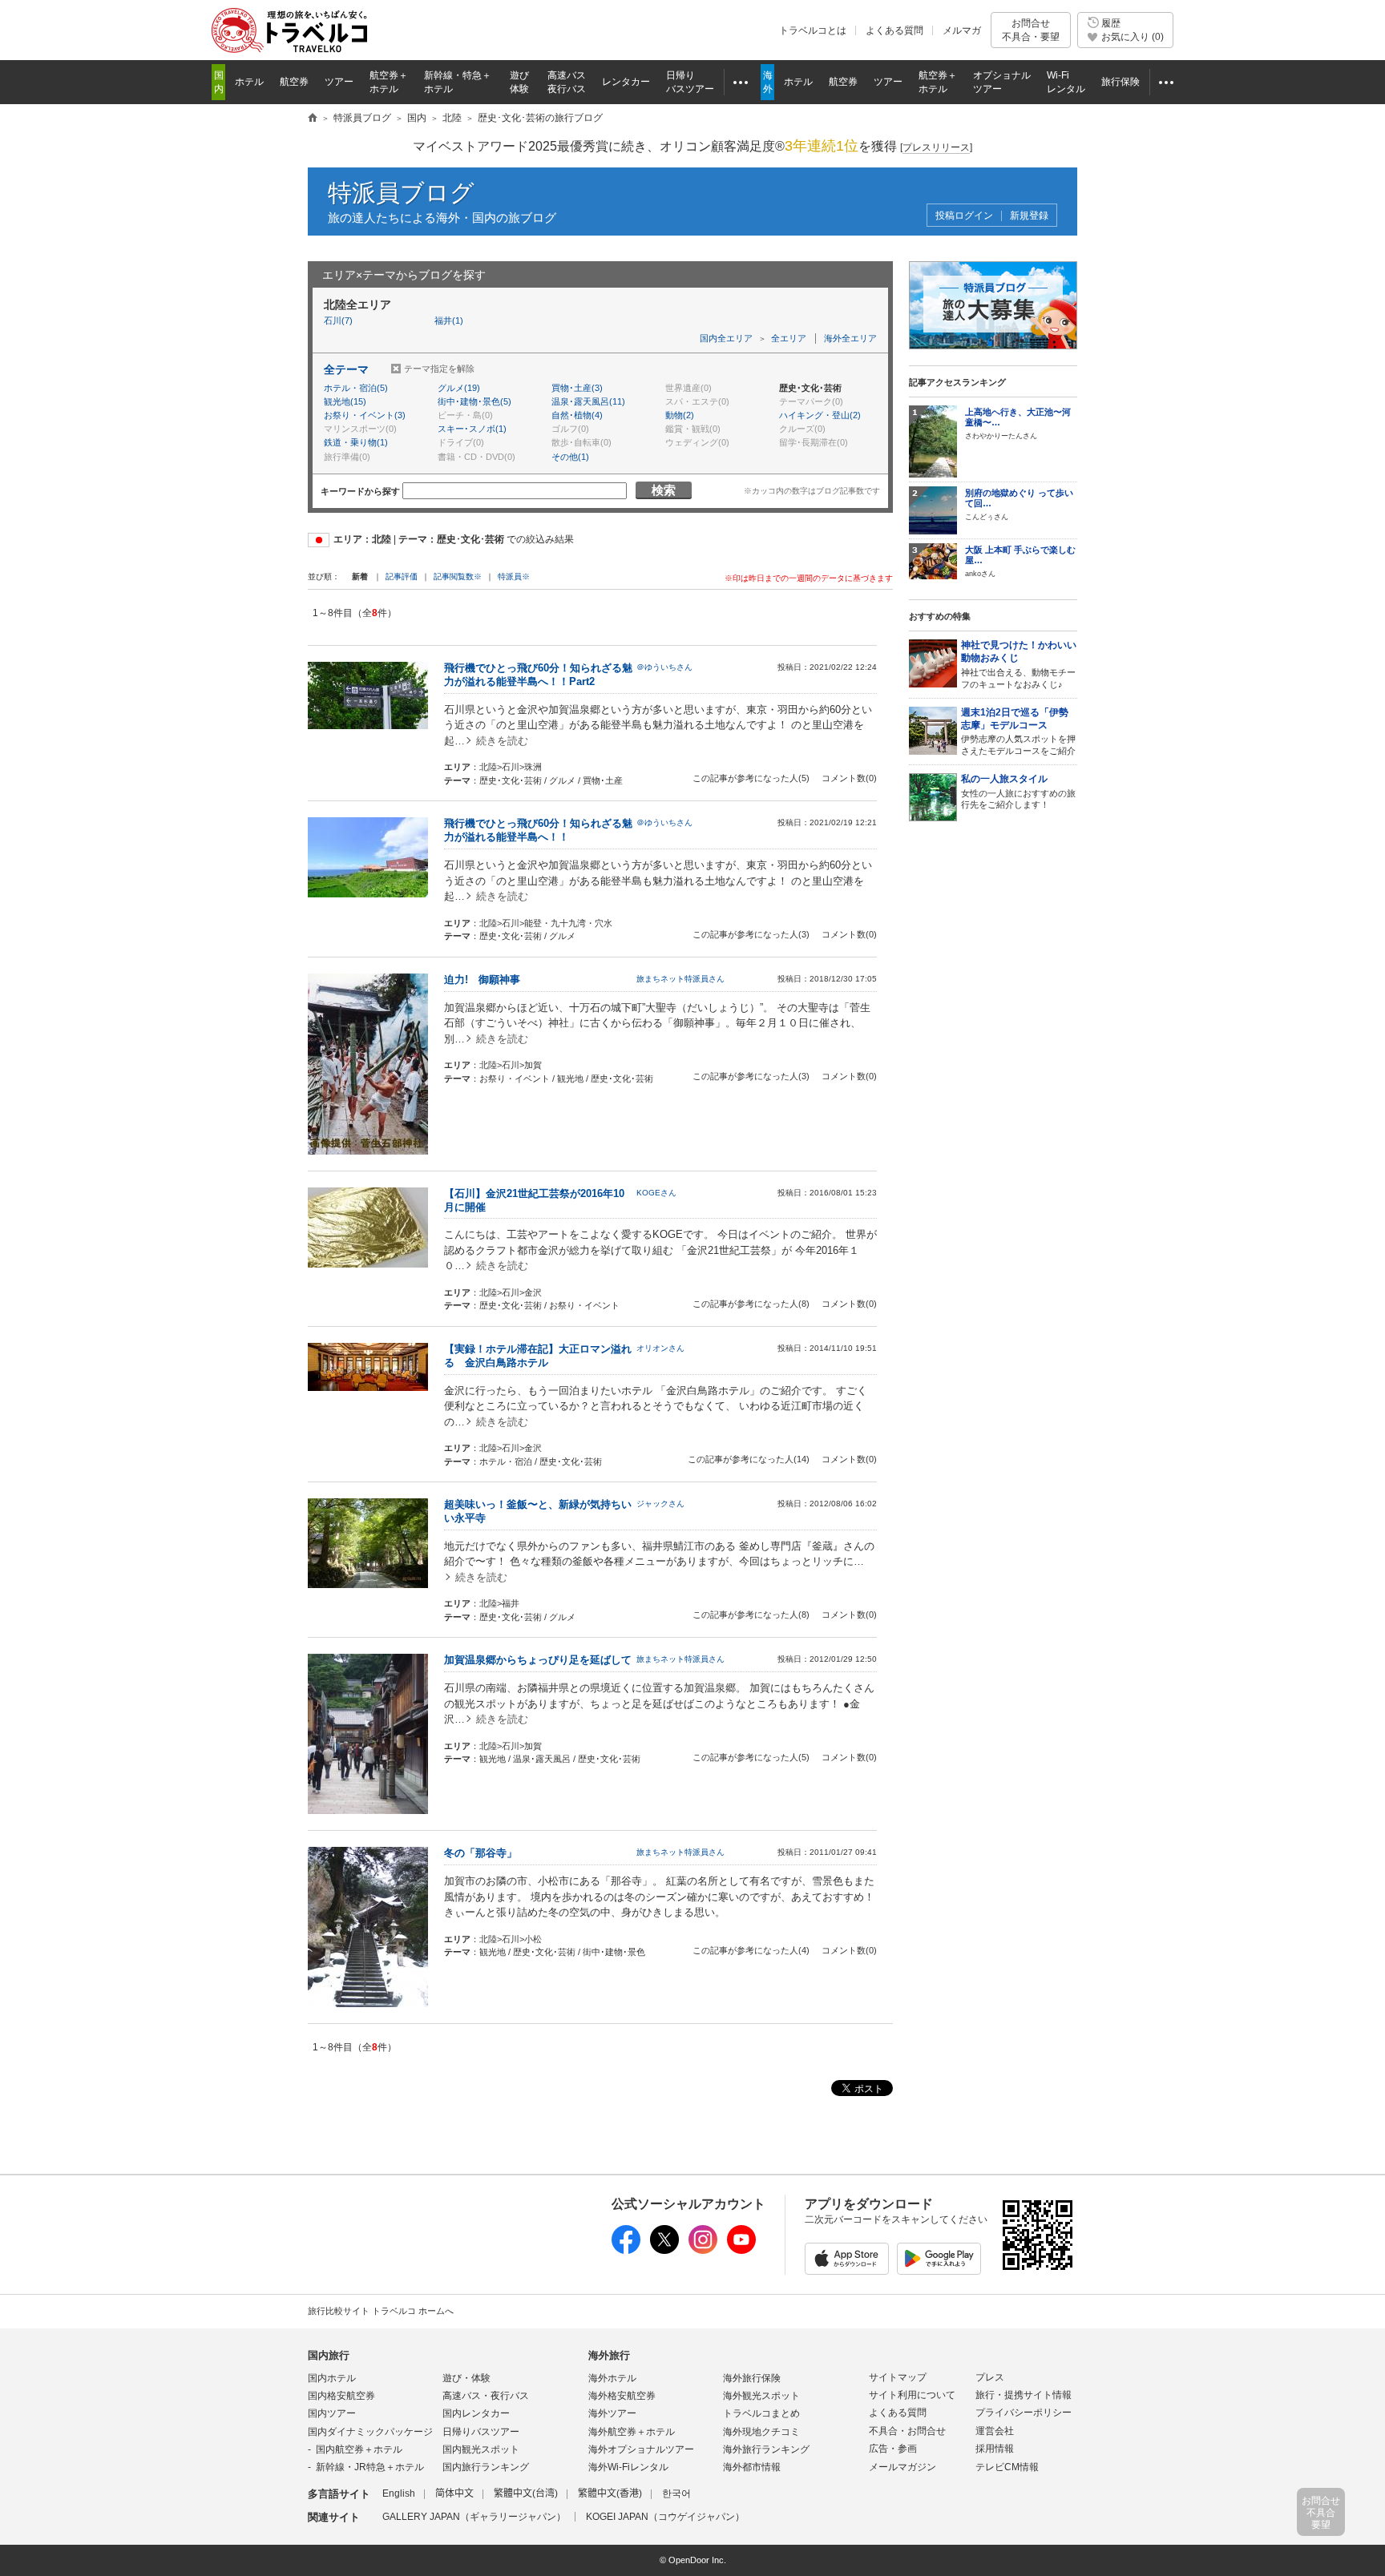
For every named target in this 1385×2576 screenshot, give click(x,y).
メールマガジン (902, 2467)
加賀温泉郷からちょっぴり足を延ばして (538, 1660)
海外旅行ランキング (766, 2449)
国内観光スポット (481, 2449)
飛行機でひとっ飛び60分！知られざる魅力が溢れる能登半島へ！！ (538, 830)
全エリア (789, 338)
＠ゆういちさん (664, 667)
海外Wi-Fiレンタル (628, 2467)
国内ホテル (332, 2378)
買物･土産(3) (577, 388)
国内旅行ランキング (486, 2467)
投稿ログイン (964, 216)
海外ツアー (612, 2413)
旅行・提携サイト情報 (1024, 2395)
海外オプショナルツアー (641, 2449)
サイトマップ (898, 2377)
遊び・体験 (466, 2378)
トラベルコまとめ (761, 2413)
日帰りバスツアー (481, 2432)
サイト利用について (912, 2395)
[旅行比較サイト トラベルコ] (313, 119)
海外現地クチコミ (761, 2432)
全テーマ (346, 369)
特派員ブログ (401, 193)
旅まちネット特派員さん (680, 979)
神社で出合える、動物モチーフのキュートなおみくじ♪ (1019, 664)
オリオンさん (660, 1348)
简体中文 (454, 2493)
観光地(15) (345, 401)
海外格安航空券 (622, 2396)
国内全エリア (726, 338)
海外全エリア (850, 338)
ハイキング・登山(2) (820, 415)
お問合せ (1031, 30)
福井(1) (449, 320)
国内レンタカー (476, 2413)
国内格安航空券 (341, 2396)
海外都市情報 (752, 2467)
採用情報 (995, 2449)
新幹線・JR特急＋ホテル (370, 2467)
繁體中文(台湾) (526, 2493)
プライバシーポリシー (1024, 2413)
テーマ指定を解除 (439, 369)
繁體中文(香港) (610, 2493)
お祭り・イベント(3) (365, 415)
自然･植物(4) (577, 415)
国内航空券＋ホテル (359, 2449)
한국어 (676, 2493)
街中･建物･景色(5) (474, 401)
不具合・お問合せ (907, 2431)
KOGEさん (656, 1193)
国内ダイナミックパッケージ (370, 2432)
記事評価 (402, 576)
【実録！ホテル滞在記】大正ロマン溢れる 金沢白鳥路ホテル (538, 1356)
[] (936, 147)
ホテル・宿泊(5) (356, 388)
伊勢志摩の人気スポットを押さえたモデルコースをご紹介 (1018, 732)
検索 (664, 490)
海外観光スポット (761, 2396)
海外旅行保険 (752, 2378)
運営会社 (995, 2431)
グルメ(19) (459, 388)
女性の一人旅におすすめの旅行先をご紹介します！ (1018, 791)
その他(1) (570, 457)
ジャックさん (660, 1504)
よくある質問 (894, 30)
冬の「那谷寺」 (486, 1853)
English (399, 2493)
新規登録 (1029, 216)
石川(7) (338, 320)
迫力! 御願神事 (487, 980)
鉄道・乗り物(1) (356, 442)
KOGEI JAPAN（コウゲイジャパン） (665, 2517)
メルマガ (962, 30)
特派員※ (514, 576)
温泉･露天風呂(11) (588, 401)
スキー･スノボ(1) (472, 429)
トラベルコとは (813, 30)
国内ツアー (332, 2413)
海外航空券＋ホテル (632, 2432)
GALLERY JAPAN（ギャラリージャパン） (474, 2517)
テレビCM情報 (1007, 2467)
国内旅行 (329, 2355)
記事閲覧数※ (458, 576)
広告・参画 (893, 2449)
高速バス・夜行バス (486, 2396)
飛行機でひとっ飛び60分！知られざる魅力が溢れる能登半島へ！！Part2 (538, 675)
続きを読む (502, 741)
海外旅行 (609, 2355)
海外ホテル (612, 2378)
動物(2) (680, 415)
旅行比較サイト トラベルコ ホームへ (381, 2311)
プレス (990, 2377)
